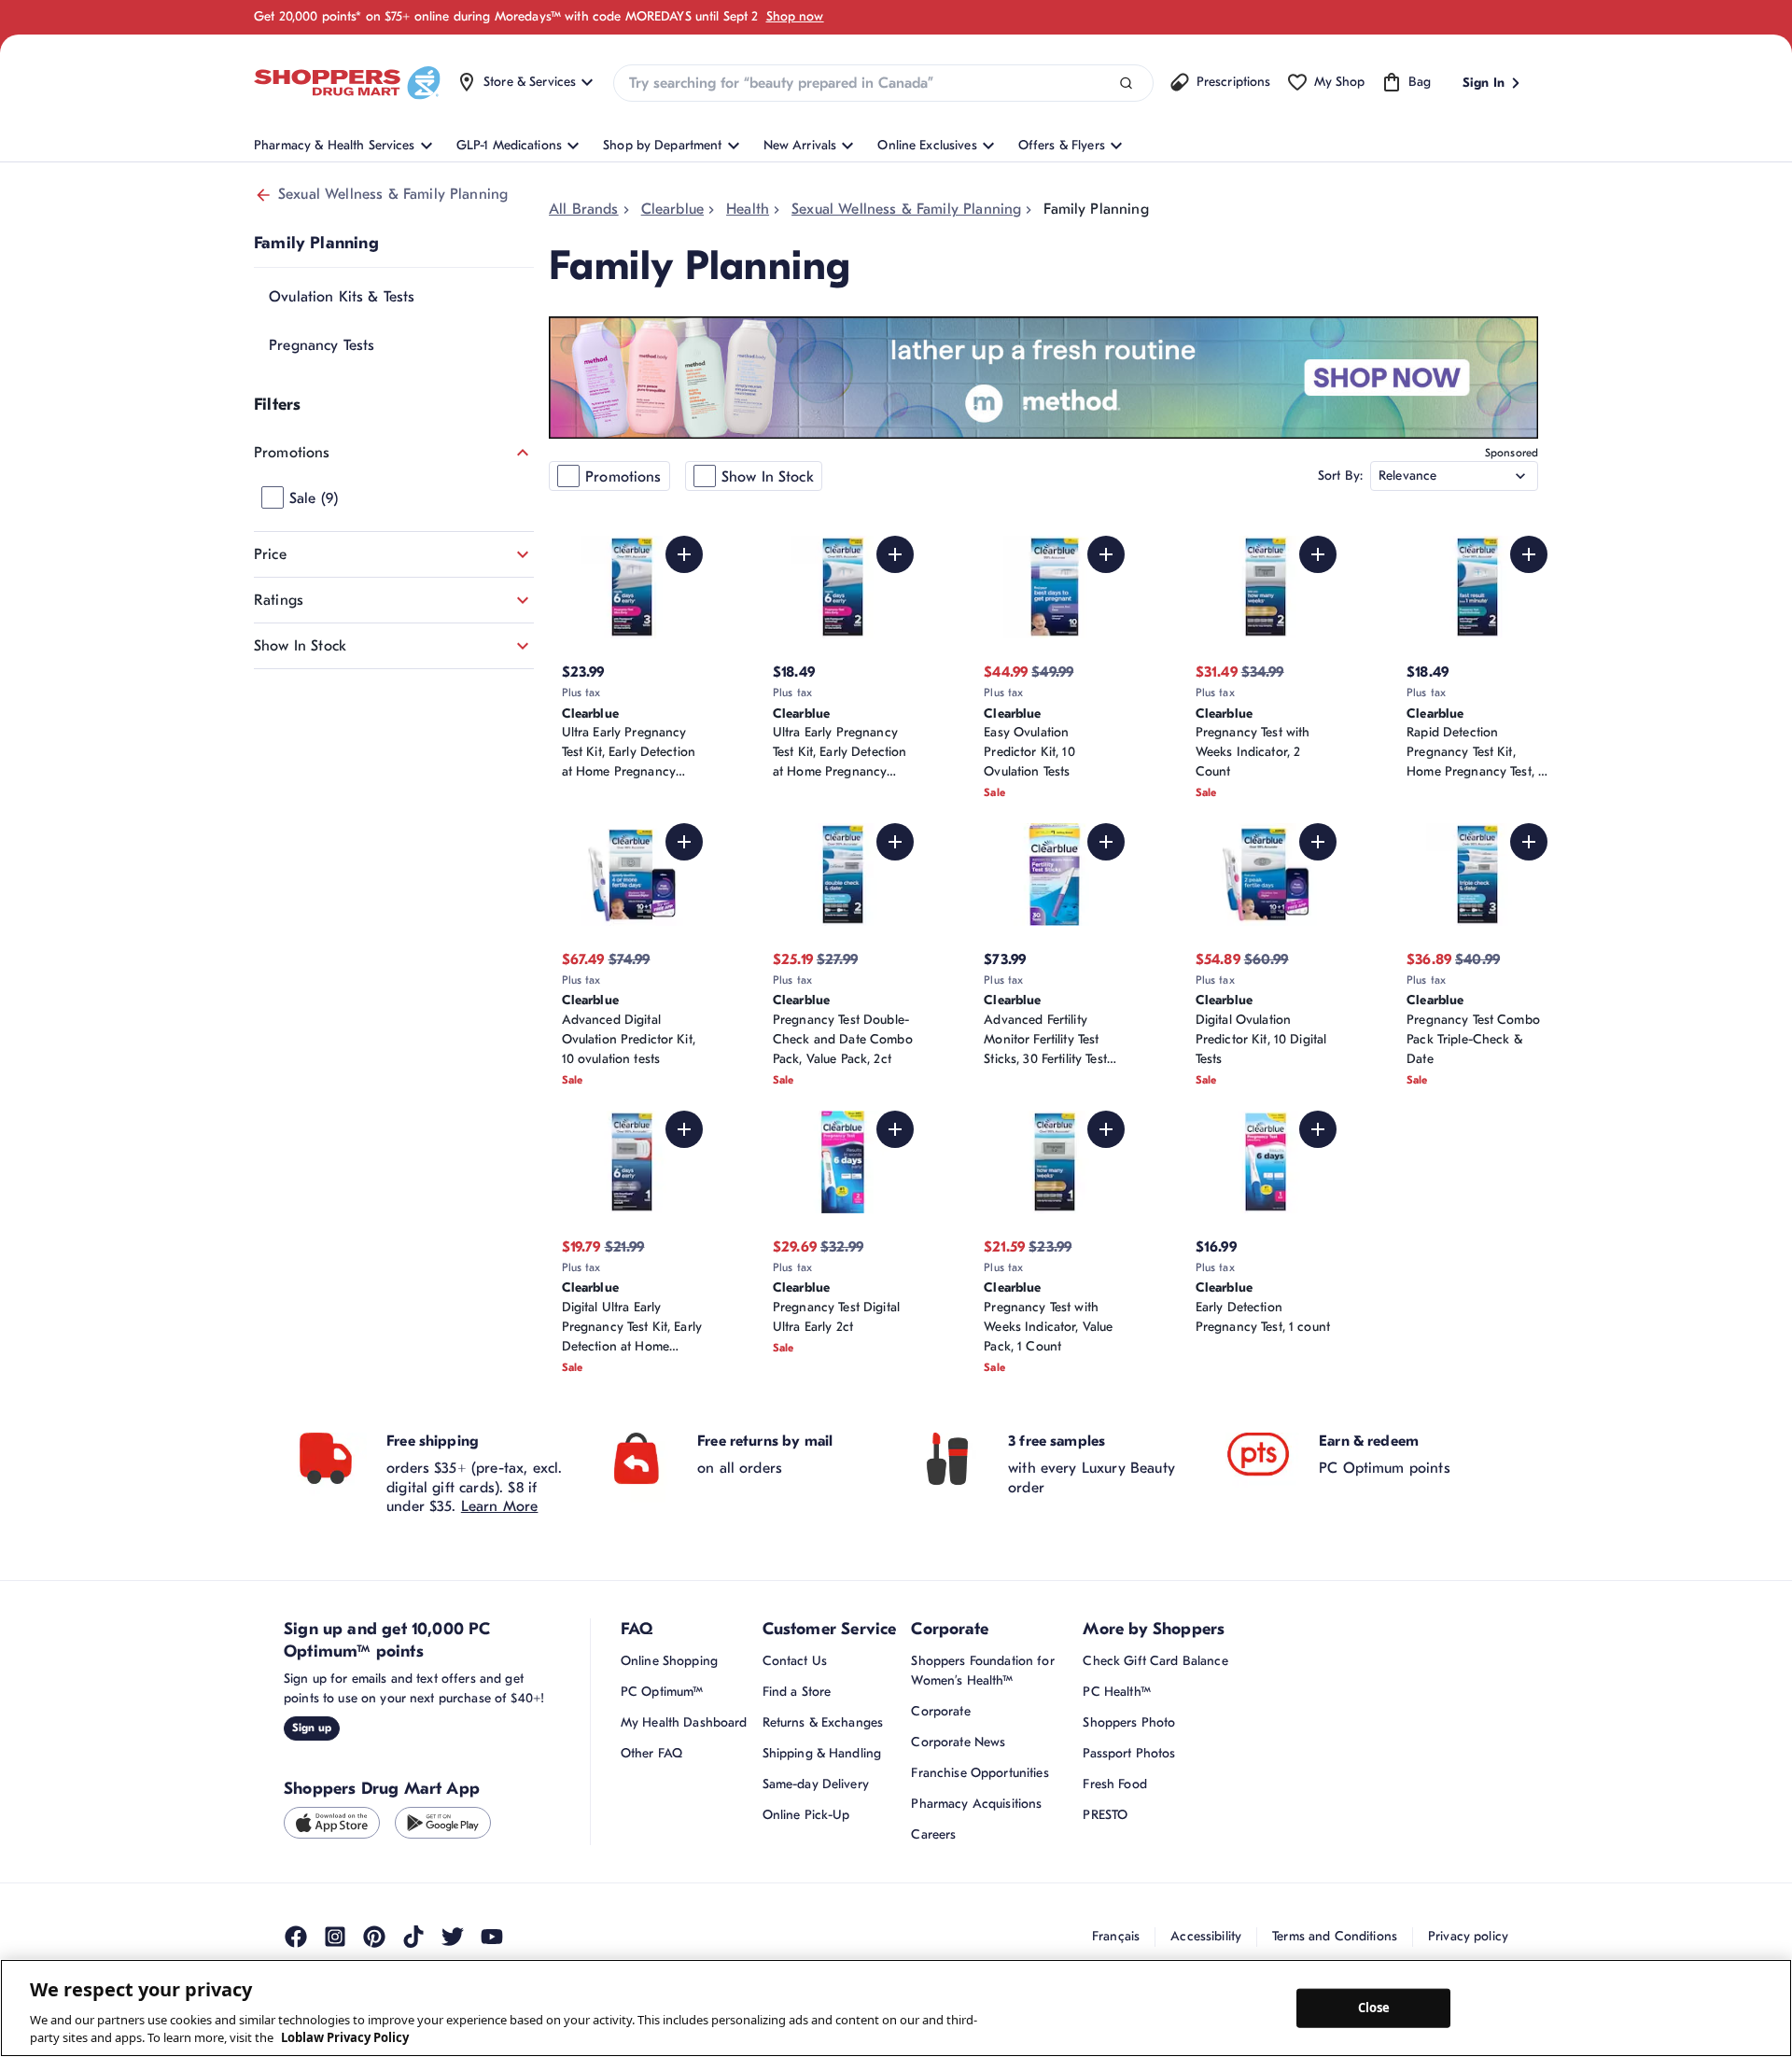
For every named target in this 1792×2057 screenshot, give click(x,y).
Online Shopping (669, 1661)
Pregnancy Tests (322, 345)
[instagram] (335, 1937)
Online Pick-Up (806, 1815)
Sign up (312, 1728)
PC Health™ (1116, 1692)
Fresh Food (1114, 1784)
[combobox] (883, 83)
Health (748, 209)
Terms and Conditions (1335, 1936)
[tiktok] (413, 1937)
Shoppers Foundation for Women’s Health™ (982, 1671)
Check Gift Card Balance (1155, 1661)
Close (1374, 2008)
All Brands (584, 209)
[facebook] (296, 1937)
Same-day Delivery (816, 1784)
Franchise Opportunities (980, 1773)
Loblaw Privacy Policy (345, 2037)
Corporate (940, 1711)
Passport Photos (1129, 1753)
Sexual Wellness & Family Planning (393, 194)
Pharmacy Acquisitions (976, 1804)
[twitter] (453, 1937)
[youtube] (492, 1937)
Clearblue (672, 209)
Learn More (500, 1506)
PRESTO (1105, 1815)
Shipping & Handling (822, 1753)
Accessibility (1206, 1936)
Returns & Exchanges (823, 1722)
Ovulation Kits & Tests (342, 297)
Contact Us (795, 1661)
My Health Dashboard (684, 1722)
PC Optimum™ (662, 1692)
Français (1116, 1936)
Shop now (795, 16)
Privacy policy (1468, 1936)
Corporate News (958, 1742)
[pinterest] (374, 1937)
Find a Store (797, 1692)
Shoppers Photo (1129, 1722)
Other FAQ (651, 1753)
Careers (933, 1834)
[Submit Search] (1126, 84)
